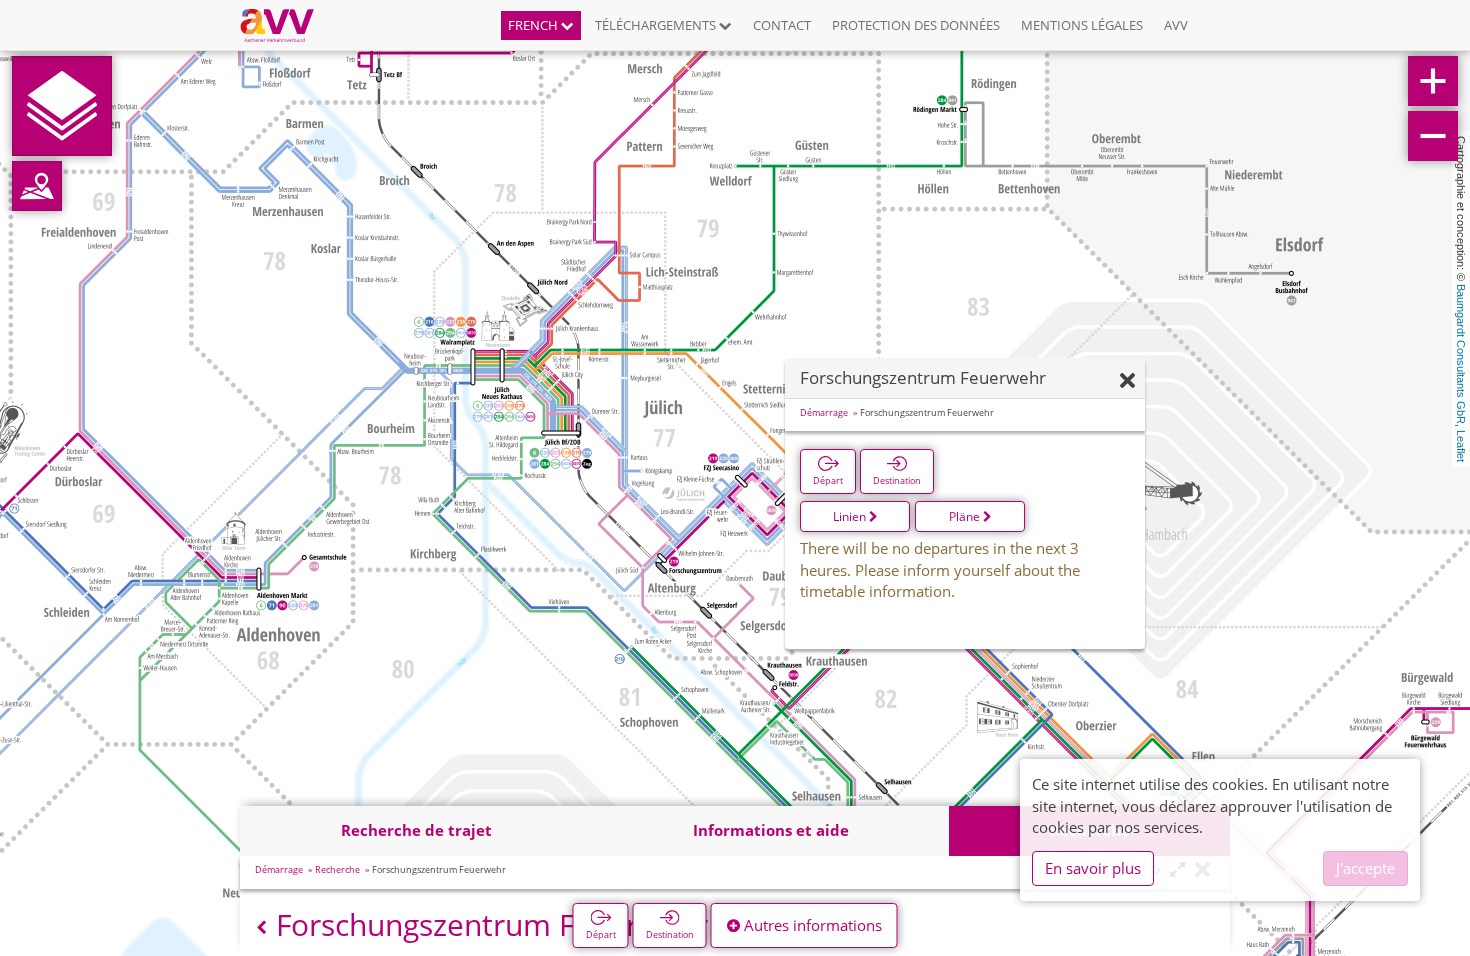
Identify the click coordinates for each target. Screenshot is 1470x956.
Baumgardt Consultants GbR (1461, 354)
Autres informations (811, 925)
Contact (782, 25)
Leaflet (1461, 446)
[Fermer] (1127, 381)
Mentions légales (1082, 25)
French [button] (534, 25)
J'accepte (1365, 868)
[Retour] (261, 927)
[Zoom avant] (1433, 81)
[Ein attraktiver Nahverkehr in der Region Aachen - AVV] (284, 25)
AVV (1176, 25)
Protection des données (916, 25)
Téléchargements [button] (657, 25)
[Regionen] (37, 186)
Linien (851, 516)
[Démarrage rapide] (62, 106)
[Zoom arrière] (1433, 136)
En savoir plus (1093, 868)
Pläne (966, 516)
